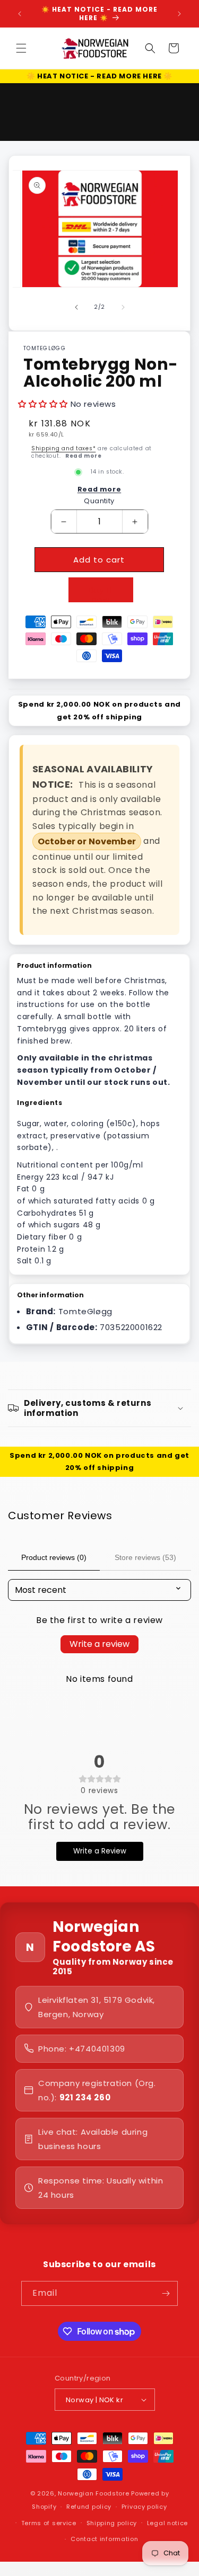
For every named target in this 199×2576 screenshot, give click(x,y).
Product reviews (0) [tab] (54, 1557)
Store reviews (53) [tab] (145, 1557)
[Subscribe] (166, 2293)
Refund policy (89, 2507)
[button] (21, 48)
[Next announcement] (179, 14)
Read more (83, 456)
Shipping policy (112, 2523)
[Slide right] (123, 307)
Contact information (104, 2539)
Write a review (99, 1644)
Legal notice (167, 2523)
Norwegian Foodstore (93, 2493)
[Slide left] (76, 307)
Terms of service (49, 2523)
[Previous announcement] (20, 14)
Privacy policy (144, 2507)
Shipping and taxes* (63, 448)
